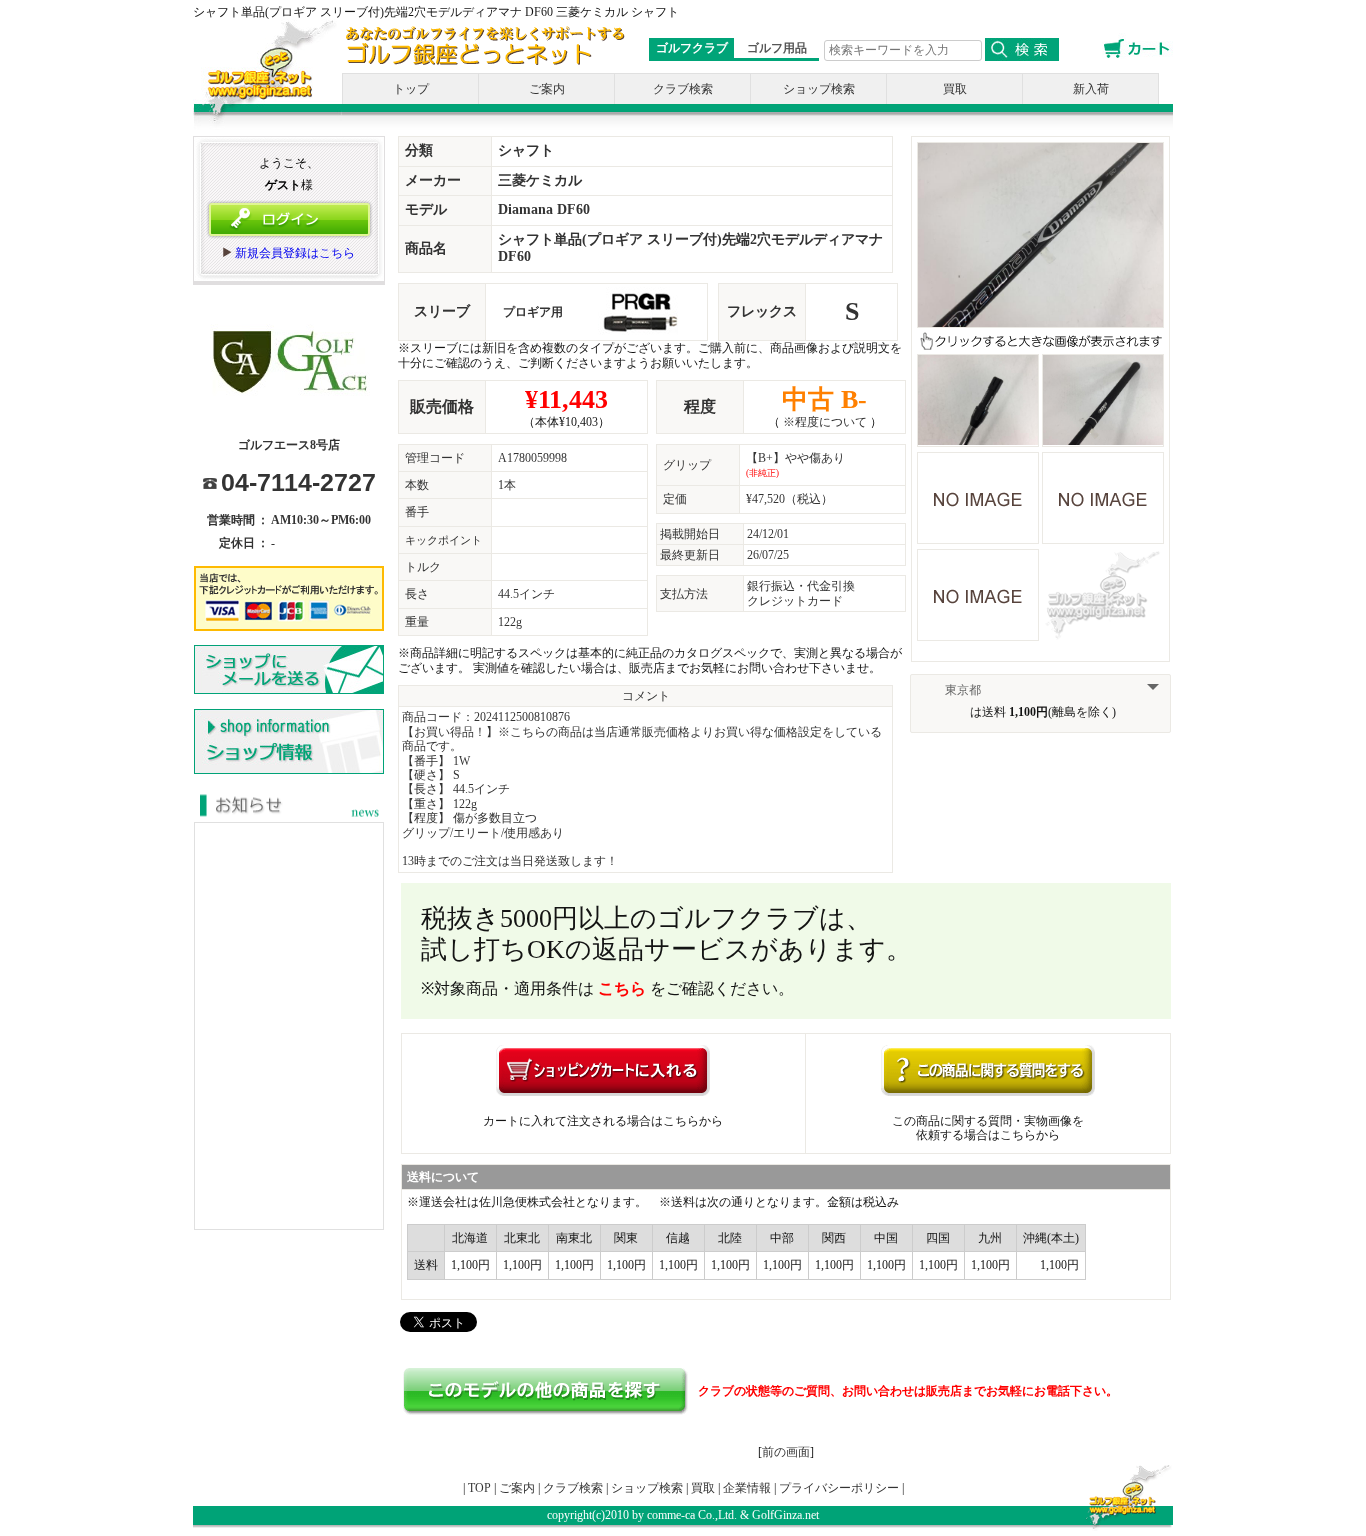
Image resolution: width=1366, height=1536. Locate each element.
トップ (411, 89)
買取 (955, 89)
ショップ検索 (819, 89)
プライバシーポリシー (839, 1488)
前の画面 (786, 1452)
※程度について (825, 422)
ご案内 (547, 89)
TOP (479, 1488)
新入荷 (1091, 89)
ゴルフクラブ (692, 48)
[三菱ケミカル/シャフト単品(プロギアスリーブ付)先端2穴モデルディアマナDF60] (1040, 320)
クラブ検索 (683, 89)
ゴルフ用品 (777, 48)
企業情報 (747, 1488)
